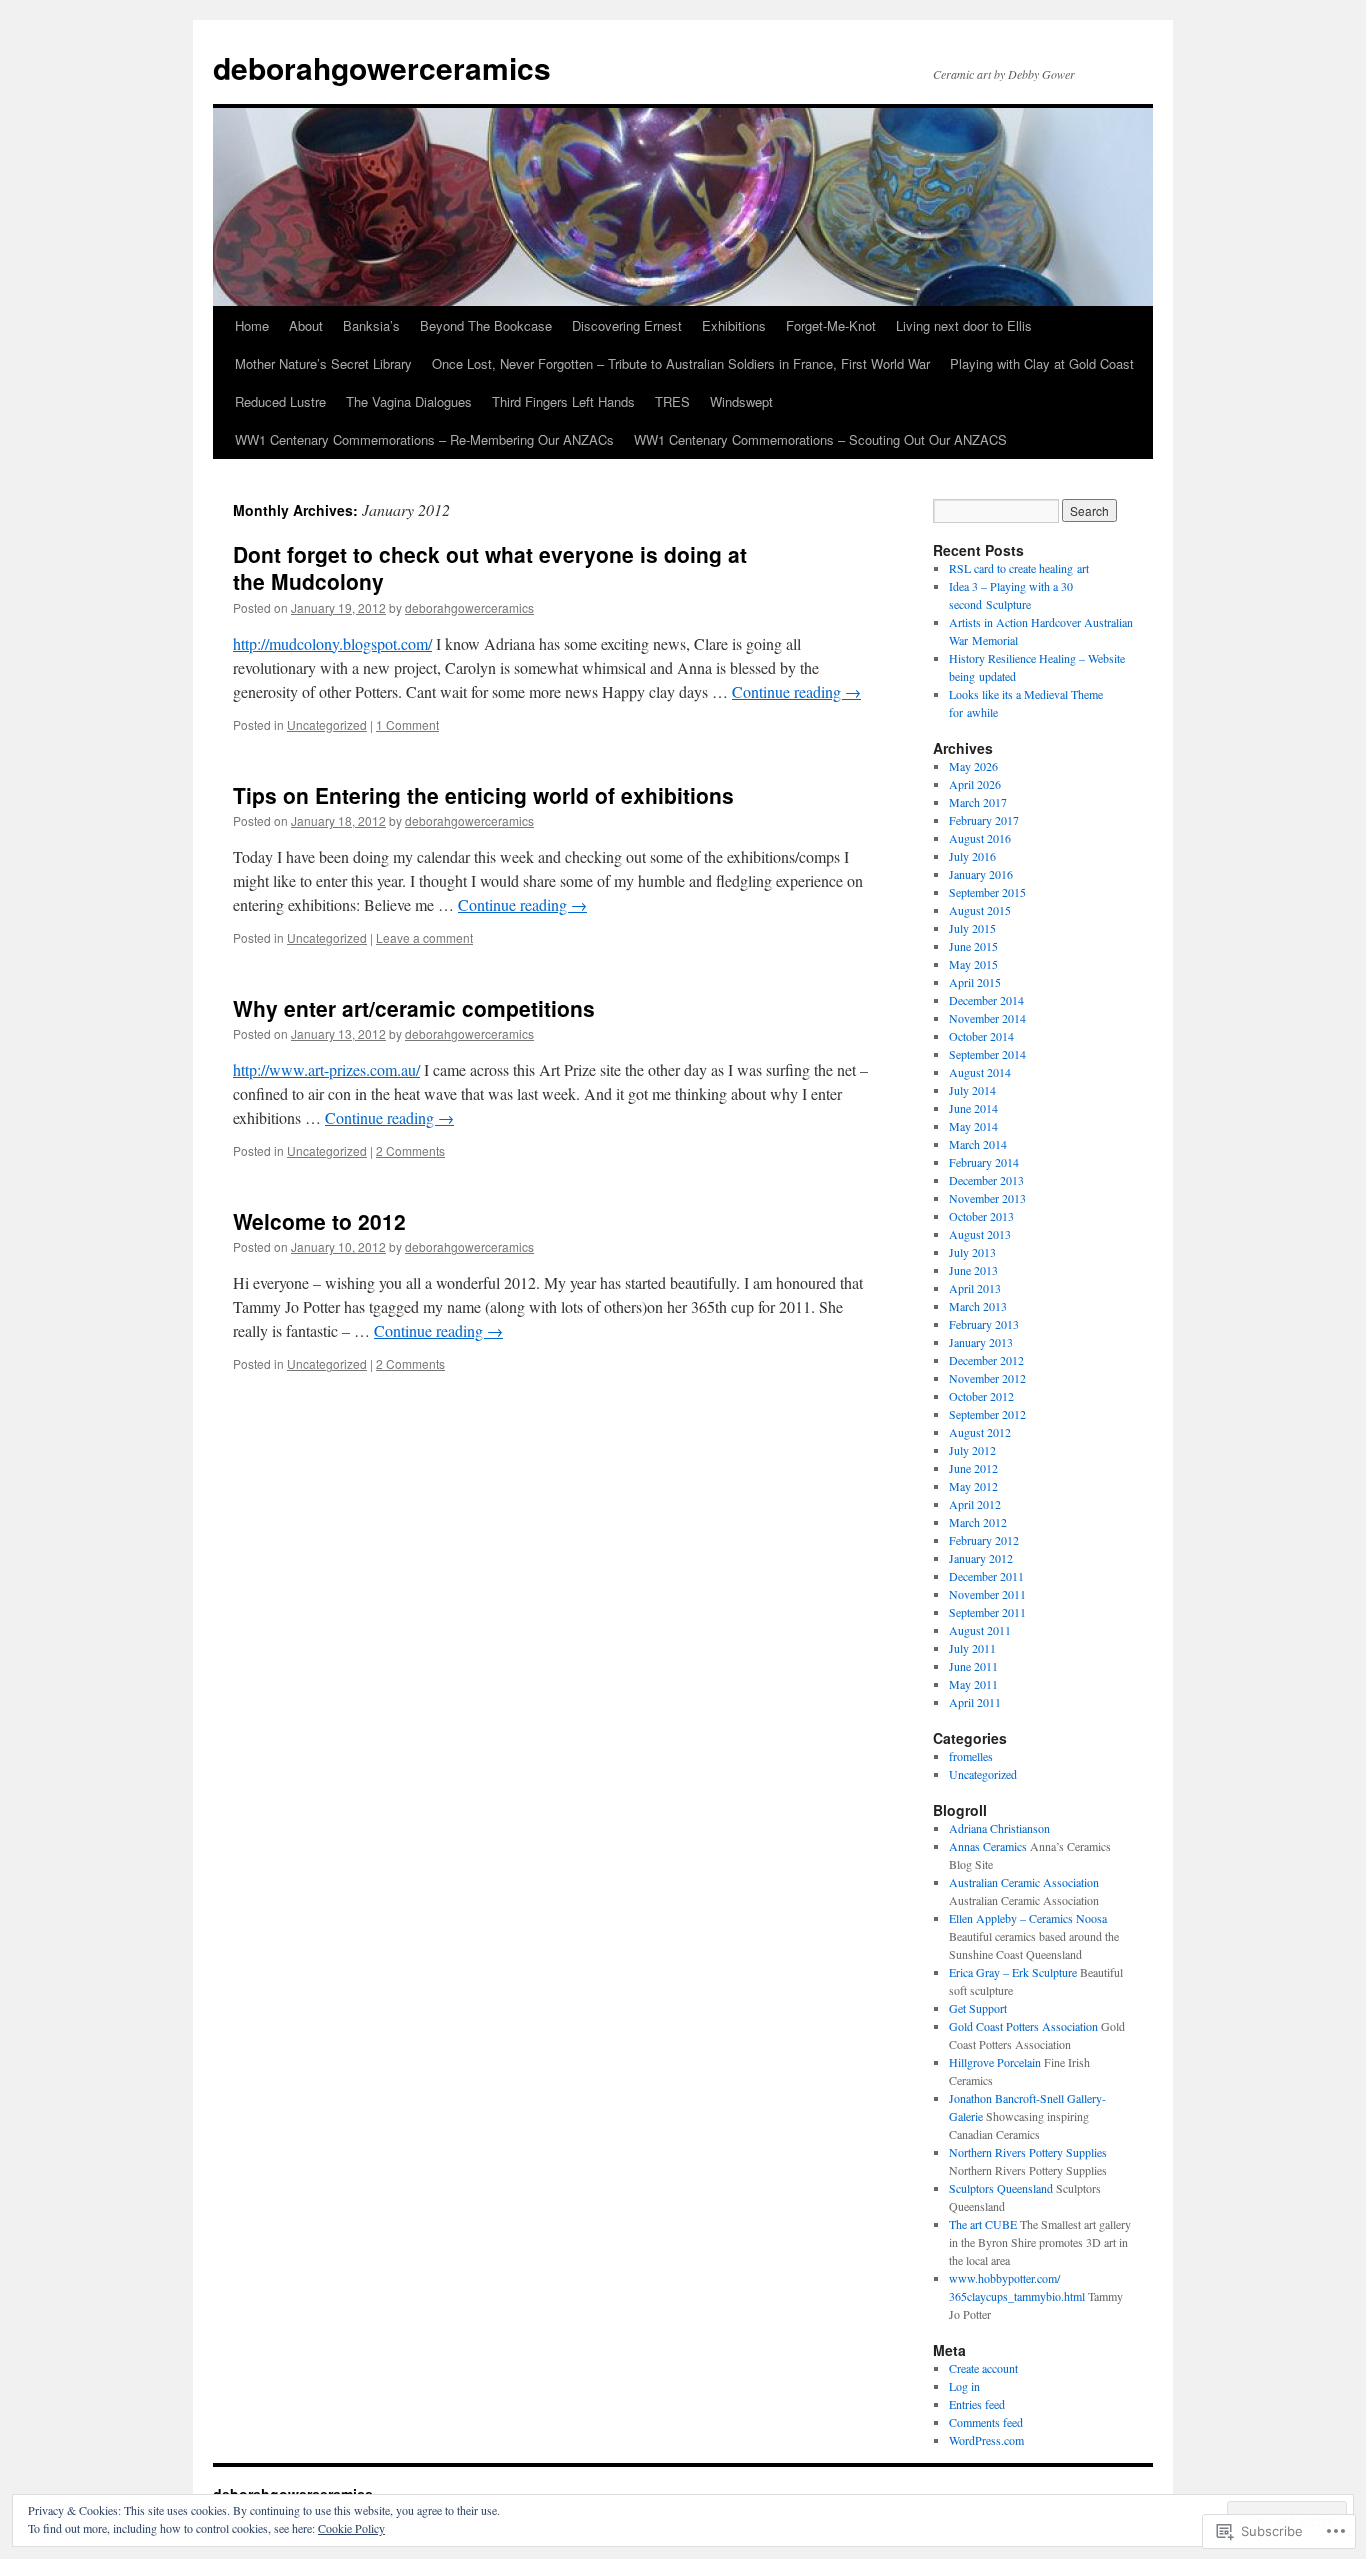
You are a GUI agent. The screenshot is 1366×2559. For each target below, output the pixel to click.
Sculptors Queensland (1001, 2188)
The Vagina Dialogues (409, 401)
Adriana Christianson (999, 1828)
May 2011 (973, 1684)
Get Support (978, 2008)
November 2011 (987, 1594)
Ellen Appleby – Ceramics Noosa (1028, 1918)
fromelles (971, 1756)
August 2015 (980, 910)
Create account (983, 2368)
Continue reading (796, 691)
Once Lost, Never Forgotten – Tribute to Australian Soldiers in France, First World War (681, 363)
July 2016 (972, 856)
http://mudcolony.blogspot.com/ (332, 643)
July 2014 (972, 1090)
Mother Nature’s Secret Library (323, 363)
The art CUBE (983, 2224)
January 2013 (981, 1342)
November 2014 (987, 1018)
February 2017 (984, 820)
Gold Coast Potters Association (1023, 2026)
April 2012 (975, 1504)
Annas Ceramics (988, 1846)
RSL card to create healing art (1019, 568)
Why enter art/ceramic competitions (414, 1008)
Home (252, 325)
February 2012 (984, 1540)
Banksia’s (371, 325)
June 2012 (973, 1468)
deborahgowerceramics (382, 67)
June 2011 (973, 1666)
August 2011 (980, 1630)
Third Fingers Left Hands (563, 401)
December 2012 (986, 1360)
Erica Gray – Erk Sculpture (1013, 1972)
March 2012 (978, 1522)
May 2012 (973, 1486)
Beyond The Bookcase (486, 325)
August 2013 (980, 1234)
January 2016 (981, 874)
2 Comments (410, 1150)
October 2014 (981, 1036)
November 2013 (987, 1198)
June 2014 (973, 1108)
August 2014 (980, 1072)
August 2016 (980, 838)
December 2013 (986, 1180)
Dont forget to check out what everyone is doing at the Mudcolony (490, 567)
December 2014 (986, 1000)
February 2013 (984, 1324)
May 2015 (973, 964)
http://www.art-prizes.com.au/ (326, 1069)
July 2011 (972, 1648)
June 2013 (973, 1270)
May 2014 (973, 1126)
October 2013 (981, 1216)
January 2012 (981, 1558)
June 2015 (973, 946)
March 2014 (978, 1144)
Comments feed (986, 2422)
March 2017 (978, 802)
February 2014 (984, 1162)
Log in (964, 2386)
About (306, 325)
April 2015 (975, 982)
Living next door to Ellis (964, 325)
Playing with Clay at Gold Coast (1042, 363)
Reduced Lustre (280, 401)
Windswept (741, 401)
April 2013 (975, 1288)
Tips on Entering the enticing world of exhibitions (483, 795)
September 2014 (987, 1054)
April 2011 (975, 1702)
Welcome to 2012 (319, 1221)
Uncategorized (327, 724)
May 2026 (973, 766)
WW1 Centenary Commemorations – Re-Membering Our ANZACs (424, 439)
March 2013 (978, 1306)
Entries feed (977, 2404)
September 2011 (987, 1612)
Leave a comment (424, 937)
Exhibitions (734, 325)
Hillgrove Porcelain (995, 2062)
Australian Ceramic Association (1024, 1882)
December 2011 (986, 1576)
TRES (672, 401)
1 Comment (407, 724)
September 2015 (987, 892)
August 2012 (980, 1432)
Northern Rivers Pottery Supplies (1028, 2152)
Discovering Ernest (627, 325)
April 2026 (975, 784)
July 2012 (972, 1450)
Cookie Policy (351, 2528)
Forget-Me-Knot (831, 325)
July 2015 (972, 928)
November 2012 (987, 1378)
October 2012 (981, 1396)
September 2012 (987, 1414)
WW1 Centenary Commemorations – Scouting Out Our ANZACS (820, 439)
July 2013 (972, 1252)
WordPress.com (986, 2440)
